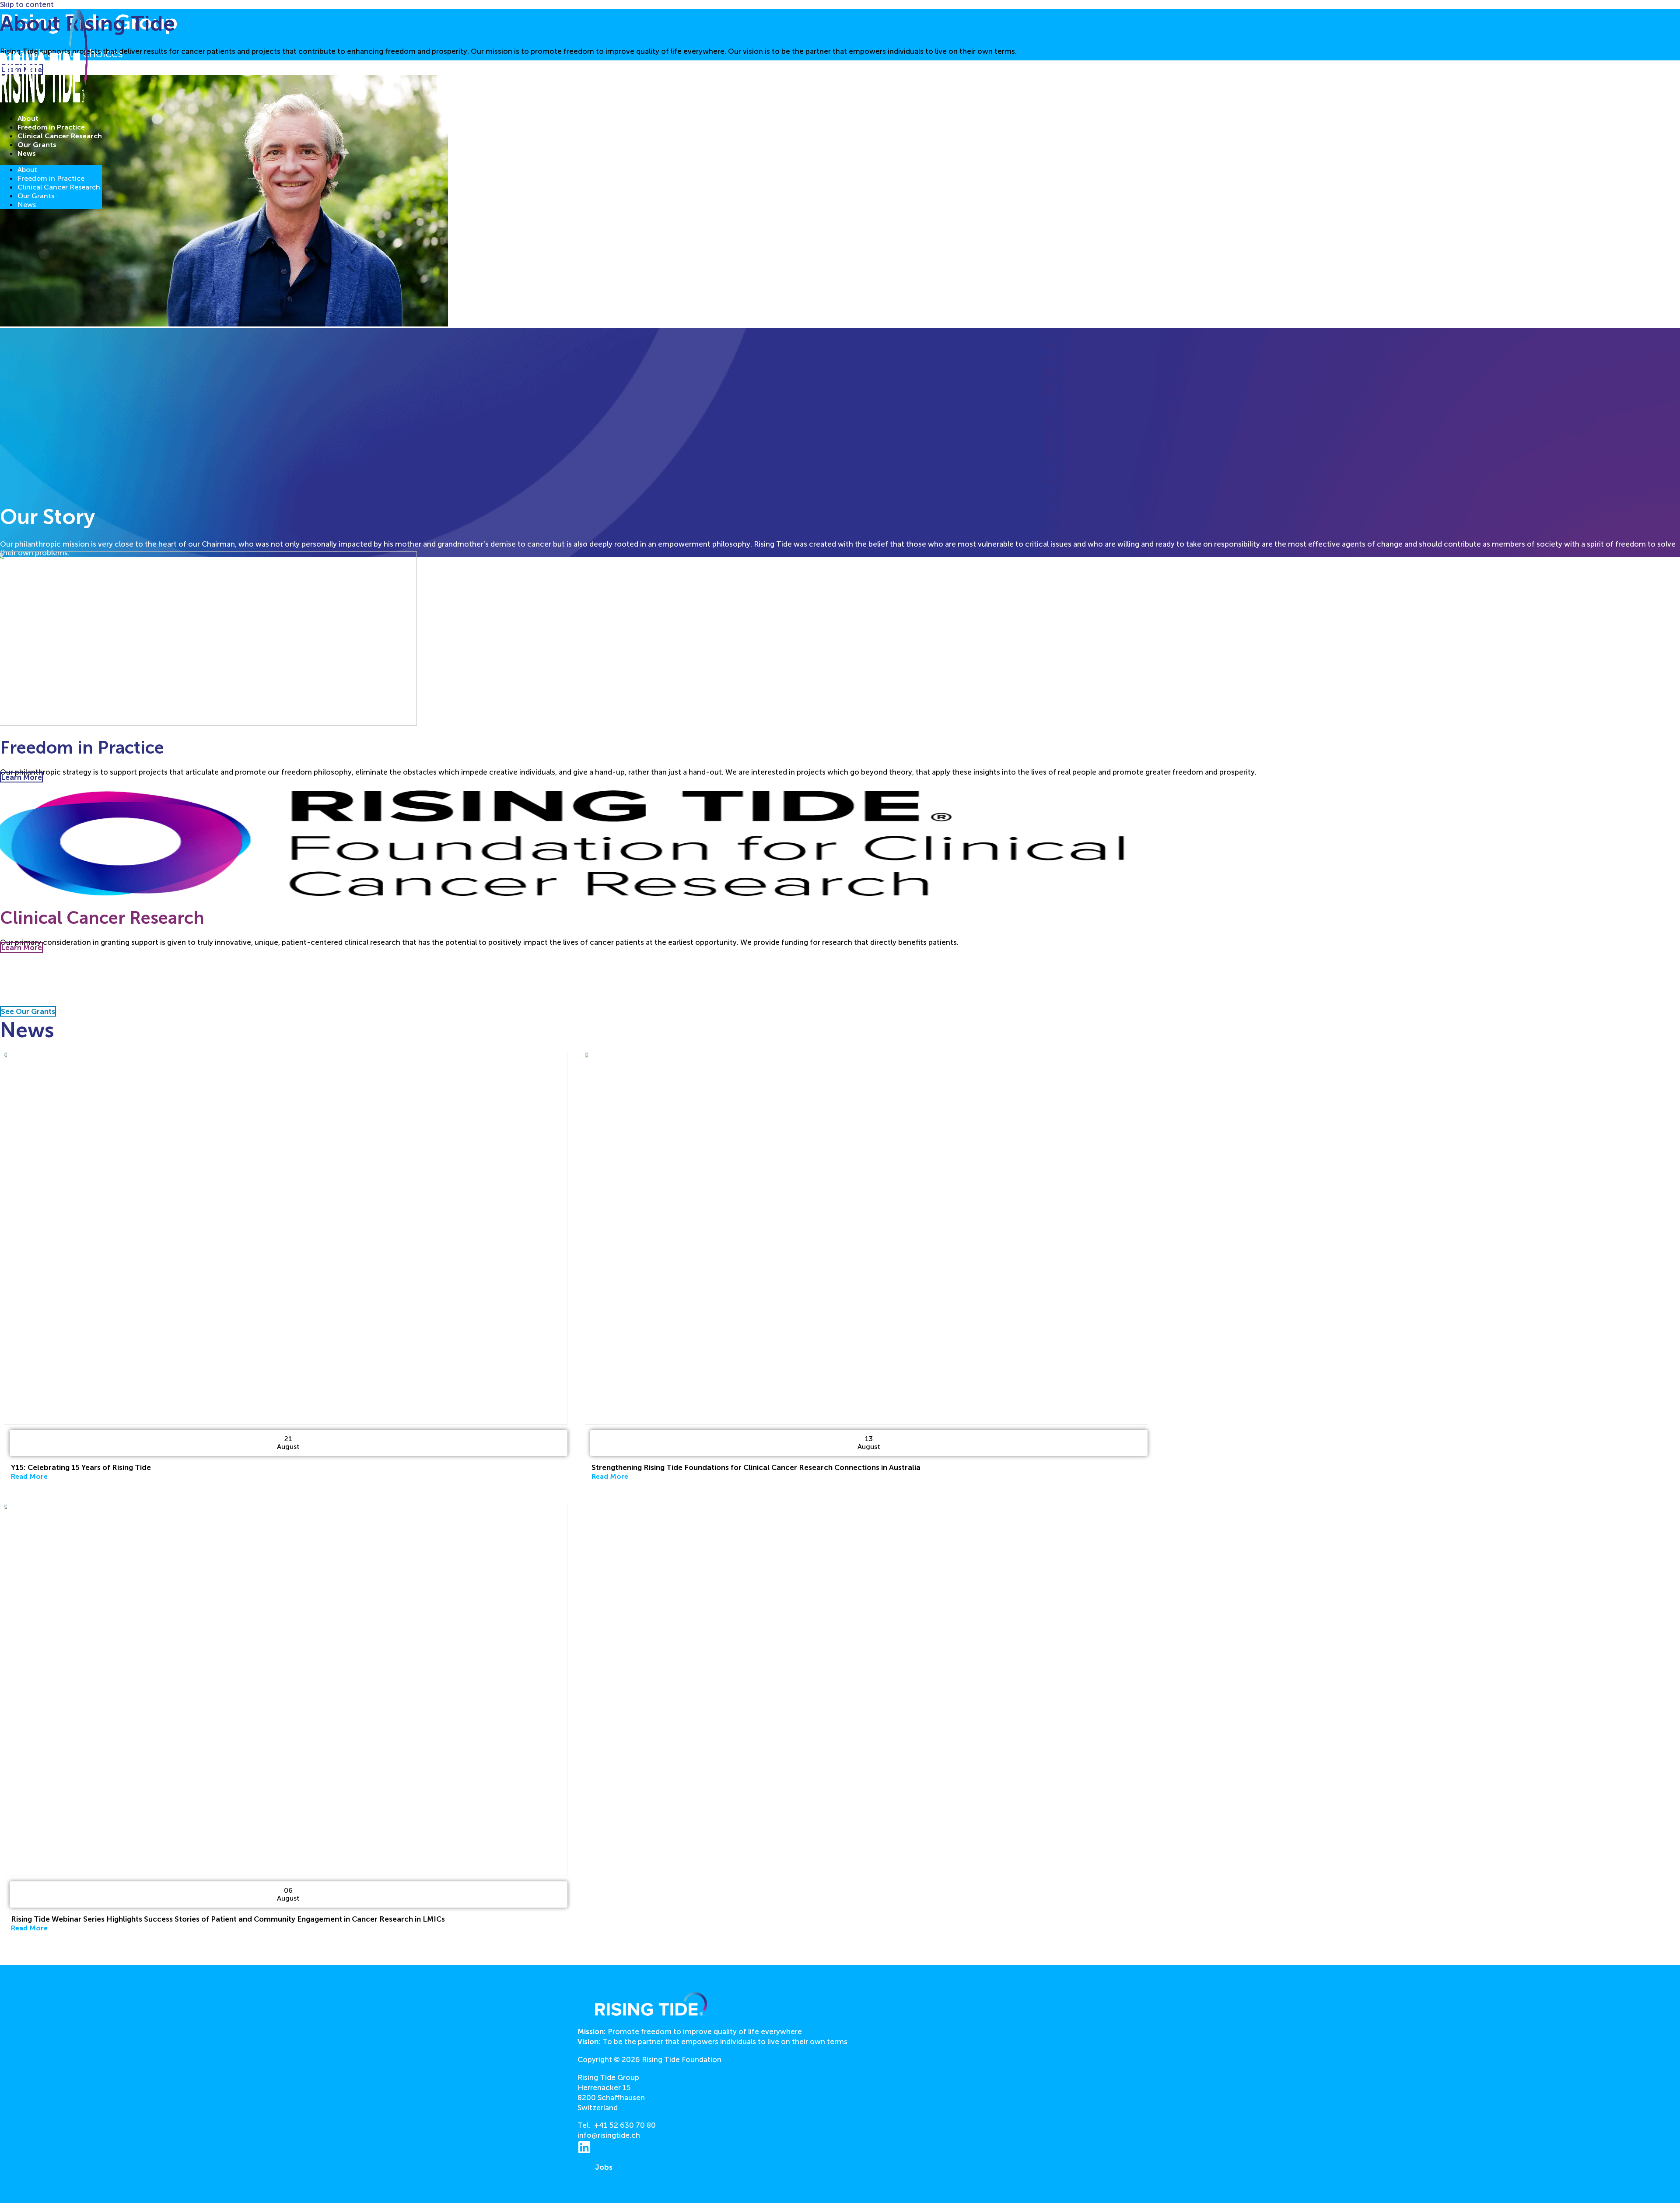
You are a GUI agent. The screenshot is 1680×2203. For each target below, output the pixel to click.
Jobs (604, 2167)
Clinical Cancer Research (60, 136)
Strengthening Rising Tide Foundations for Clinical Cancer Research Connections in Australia (756, 1467)
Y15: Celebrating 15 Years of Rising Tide (81, 1467)
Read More (29, 1476)
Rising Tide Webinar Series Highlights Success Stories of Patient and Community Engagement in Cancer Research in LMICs (228, 1919)
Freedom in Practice (51, 127)
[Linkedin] (584, 2151)
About (28, 118)
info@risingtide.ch (609, 2135)
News (27, 153)
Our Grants (37, 145)
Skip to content (27, 4)
